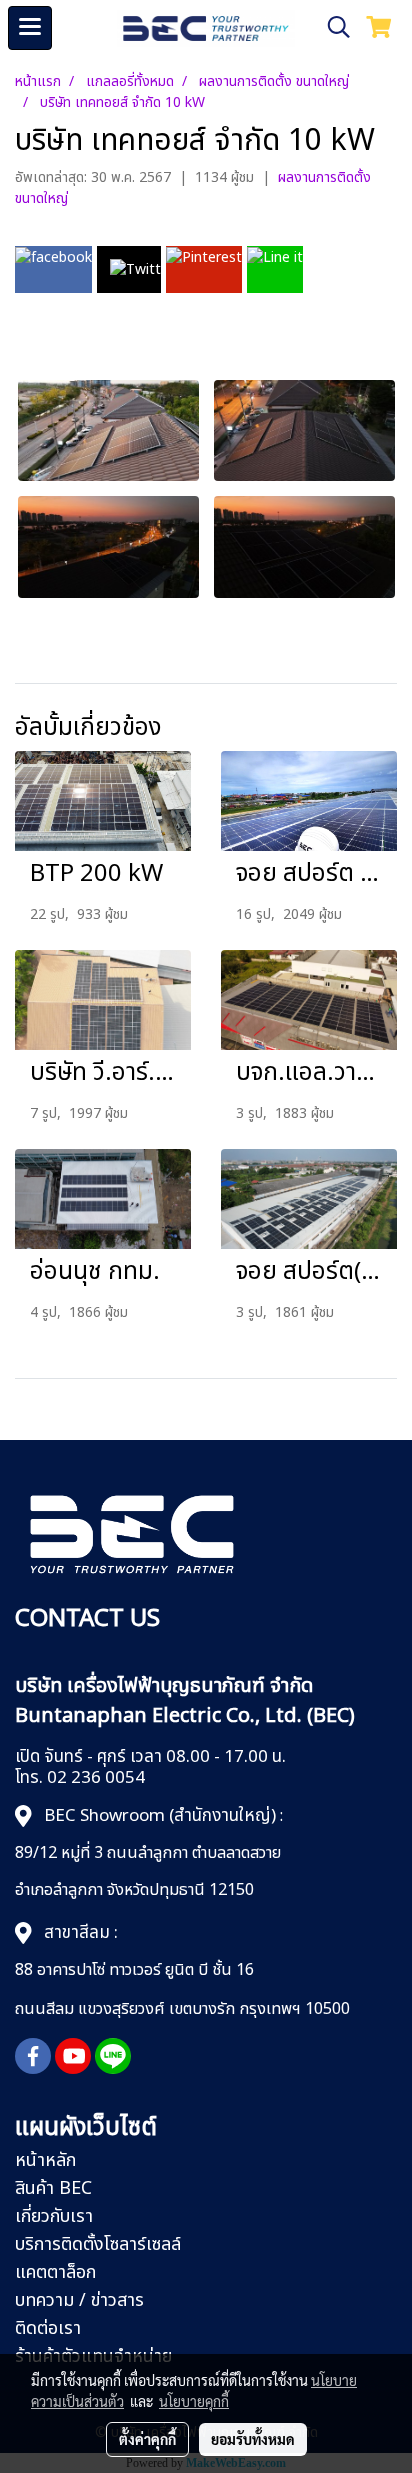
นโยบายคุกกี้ (194, 2401)
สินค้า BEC (53, 2188)
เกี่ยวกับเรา (54, 2216)
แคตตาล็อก (55, 2272)
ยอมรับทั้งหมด (253, 2439)
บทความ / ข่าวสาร (79, 2300)
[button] (332, 27)
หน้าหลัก (45, 2160)
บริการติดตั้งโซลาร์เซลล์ (98, 2244)
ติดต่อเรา (48, 2328)
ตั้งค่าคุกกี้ (147, 2439)
